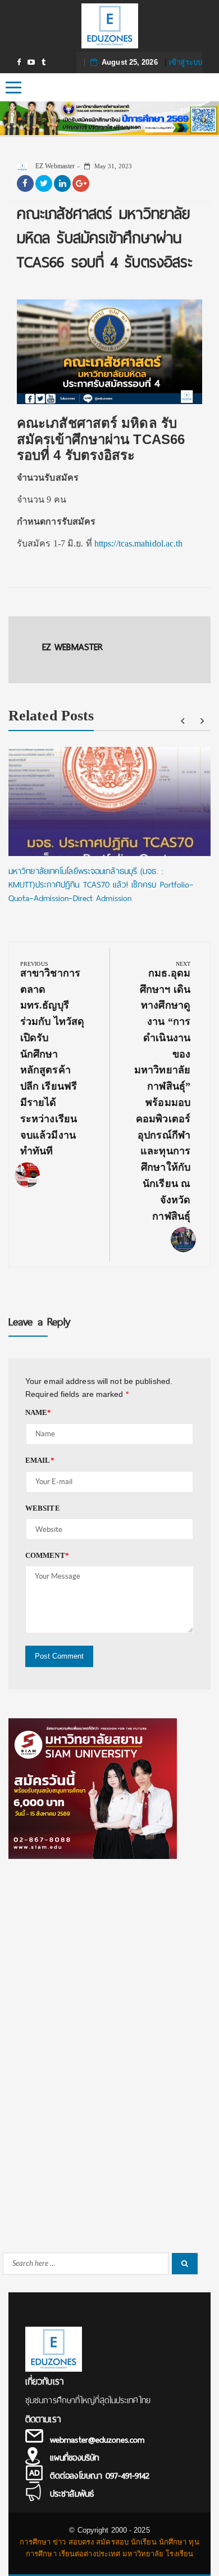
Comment (47, 1555)
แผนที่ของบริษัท (74, 2458)
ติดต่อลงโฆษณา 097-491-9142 (100, 2476)
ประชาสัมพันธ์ (72, 2494)
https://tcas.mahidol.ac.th (139, 543)
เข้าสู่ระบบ (186, 62)
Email (40, 1460)
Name (38, 1412)
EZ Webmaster (54, 166)
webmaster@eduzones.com (97, 2440)
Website (43, 1508)
